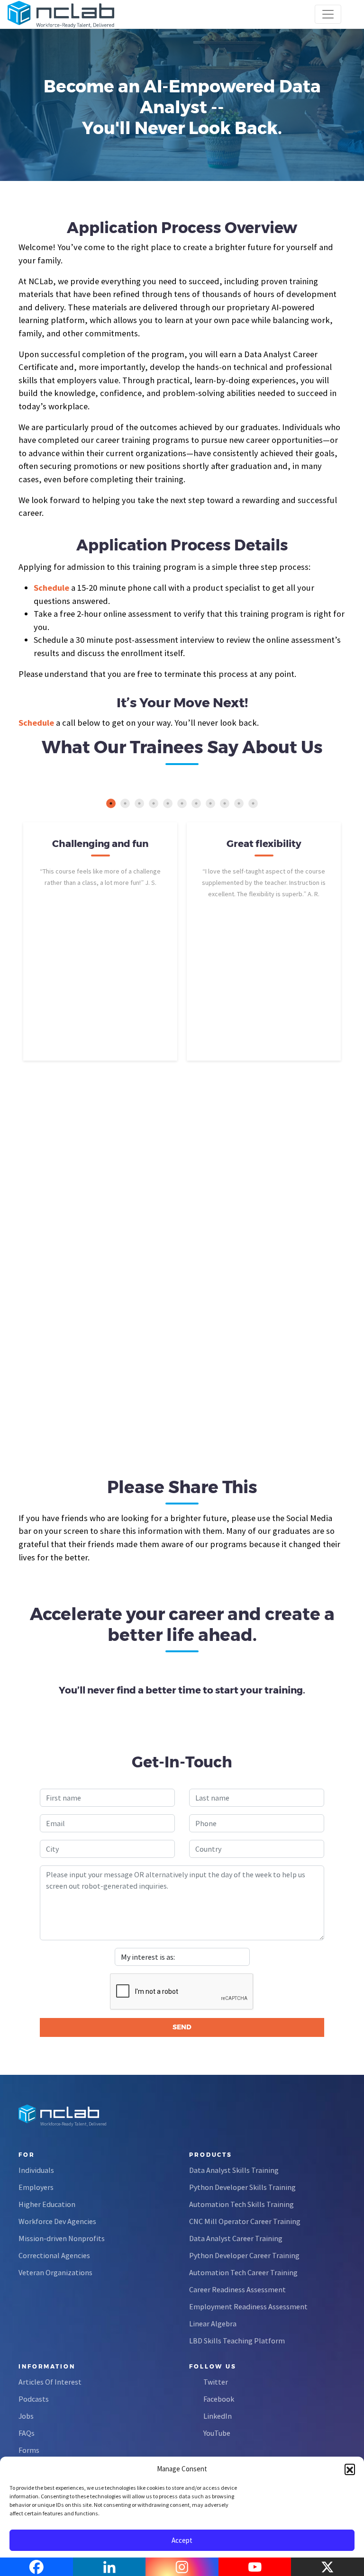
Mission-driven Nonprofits (62, 2238)
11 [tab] (253, 803)
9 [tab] (225, 803)
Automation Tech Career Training (243, 2272)
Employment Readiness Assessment (248, 2306)
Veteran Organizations (55, 2272)
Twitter (216, 2382)
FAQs (27, 2433)
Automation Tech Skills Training (241, 2204)
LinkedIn (218, 2416)
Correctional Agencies (54, 2255)
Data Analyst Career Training (236, 2238)
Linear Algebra (213, 2324)
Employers (36, 2187)
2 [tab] (125, 803)
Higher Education (47, 2204)
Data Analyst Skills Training (234, 2170)
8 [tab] (210, 803)
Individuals (36, 2170)
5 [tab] (168, 803)
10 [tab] (239, 803)
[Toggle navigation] (328, 14)
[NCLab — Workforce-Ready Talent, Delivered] (61, 14)
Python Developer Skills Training (242, 2187)
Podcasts (34, 2399)
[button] (350, 2469)
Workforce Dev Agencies (57, 2221)
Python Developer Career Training (244, 2255)
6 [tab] (182, 803)
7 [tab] (196, 803)
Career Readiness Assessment (237, 2289)
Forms (29, 2450)
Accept (182, 2540)
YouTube (217, 2433)
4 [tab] (154, 803)
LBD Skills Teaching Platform (237, 2341)
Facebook (219, 2399)
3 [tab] (139, 803)
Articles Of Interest (50, 2382)
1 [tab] (111, 803)
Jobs (26, 2416)
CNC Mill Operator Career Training (245, 2221)
